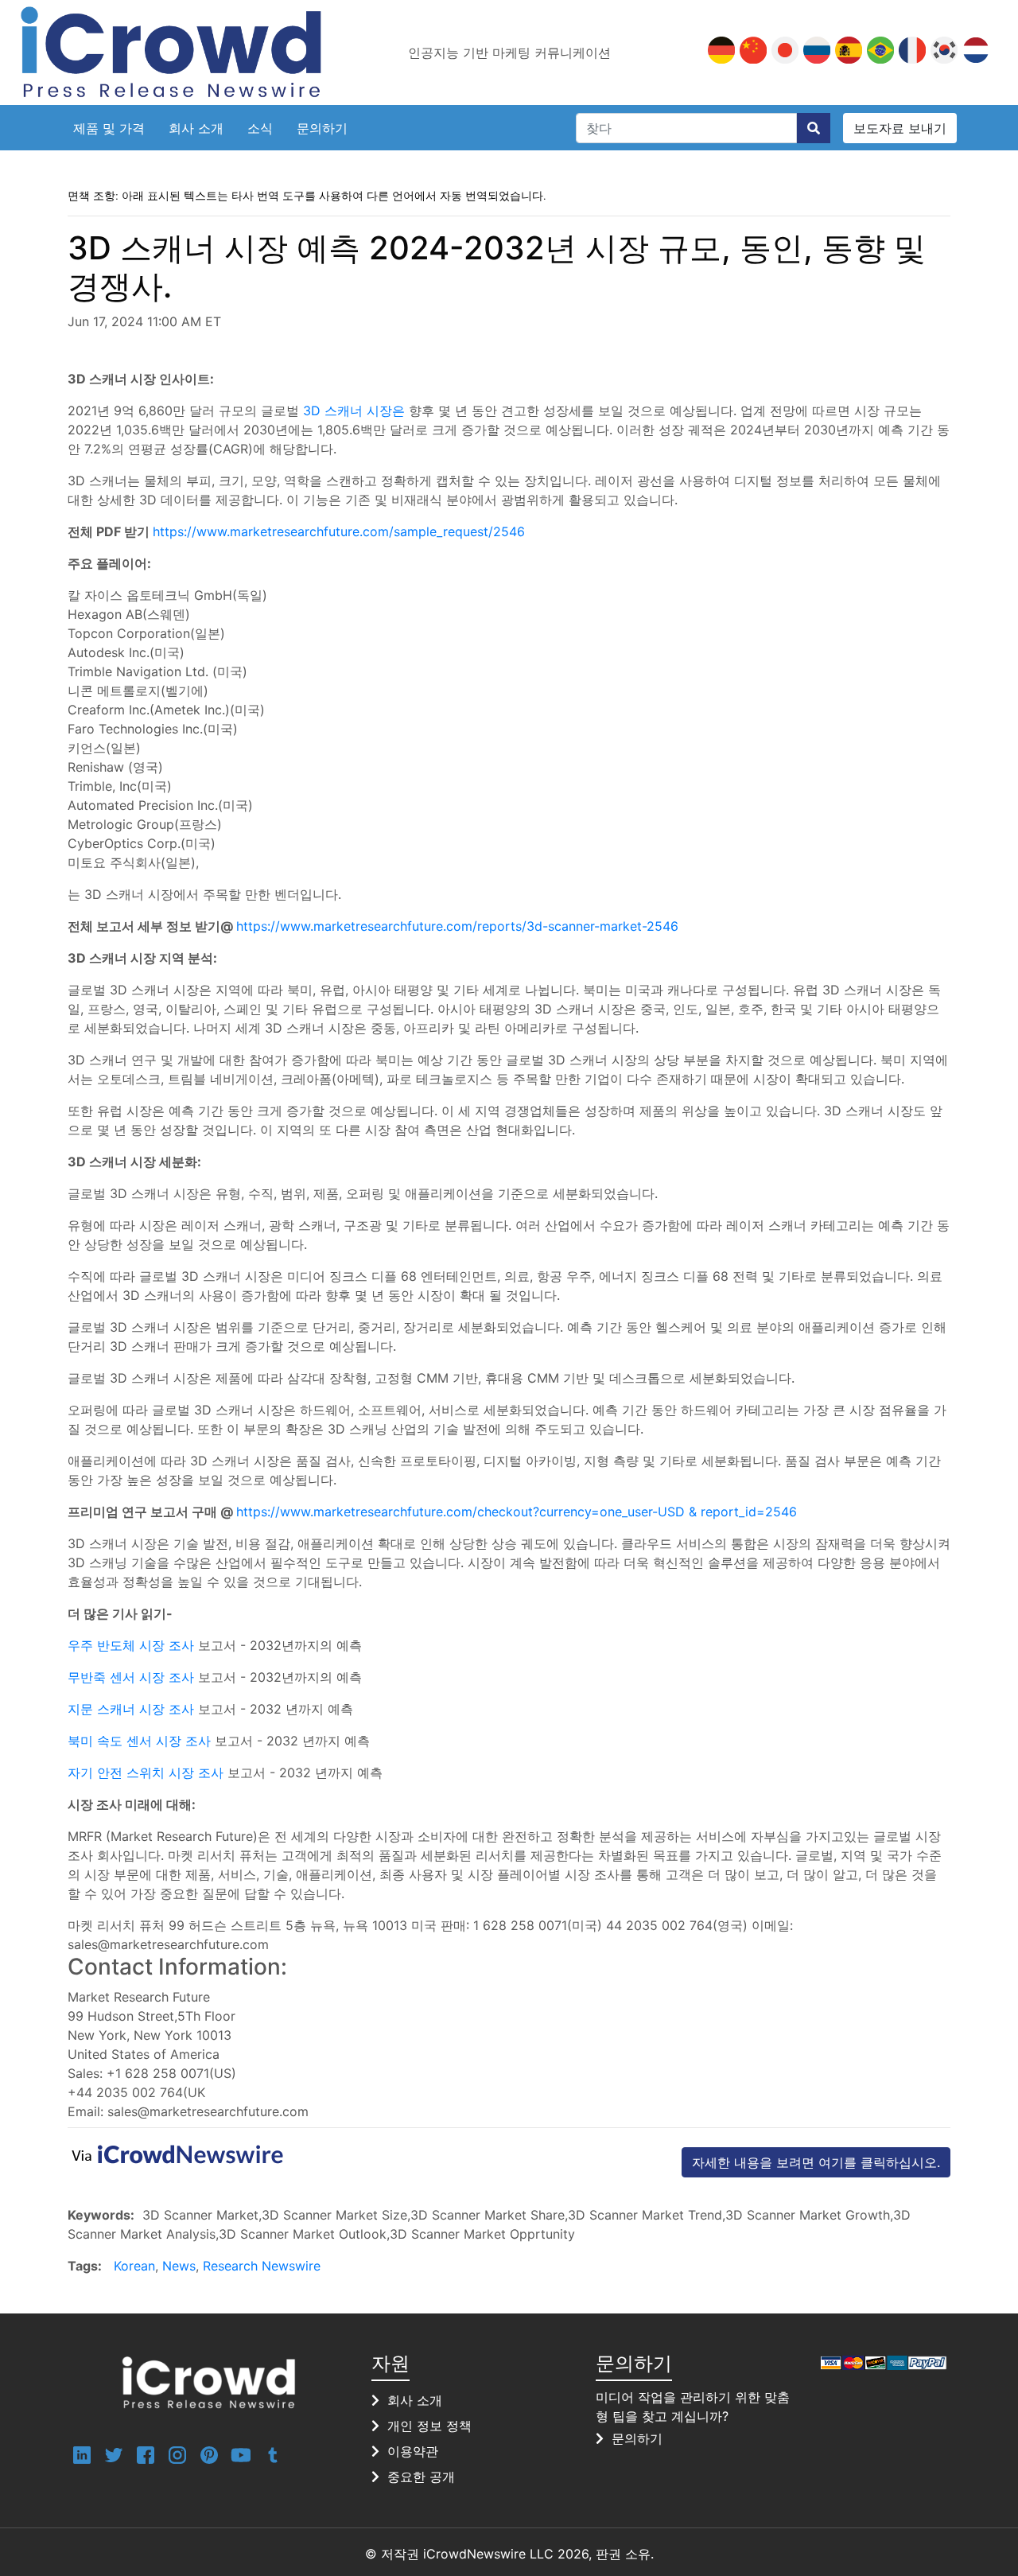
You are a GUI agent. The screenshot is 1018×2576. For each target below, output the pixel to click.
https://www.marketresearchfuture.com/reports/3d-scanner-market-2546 (457, 926)
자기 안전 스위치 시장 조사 (146, 1772)
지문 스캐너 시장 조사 (131, 1709)
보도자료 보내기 (900, 128)
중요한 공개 (421, 2477)
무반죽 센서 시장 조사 (131, 1677)
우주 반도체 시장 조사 (131, 1645)
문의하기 (322, 128)
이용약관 (413, 2451)
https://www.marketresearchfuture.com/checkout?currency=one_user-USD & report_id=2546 (517, 1512)
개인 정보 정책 (429, 2426)
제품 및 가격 (109, 128)
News (179, 2266)
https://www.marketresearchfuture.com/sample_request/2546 (339, 531)
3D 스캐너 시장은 (354, 411)
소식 (260, 128)
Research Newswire (262, 2266)
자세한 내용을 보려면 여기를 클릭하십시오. (816, 2162)
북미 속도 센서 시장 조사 (139, 1741)
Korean (134, 2266)
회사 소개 (196, 128)
